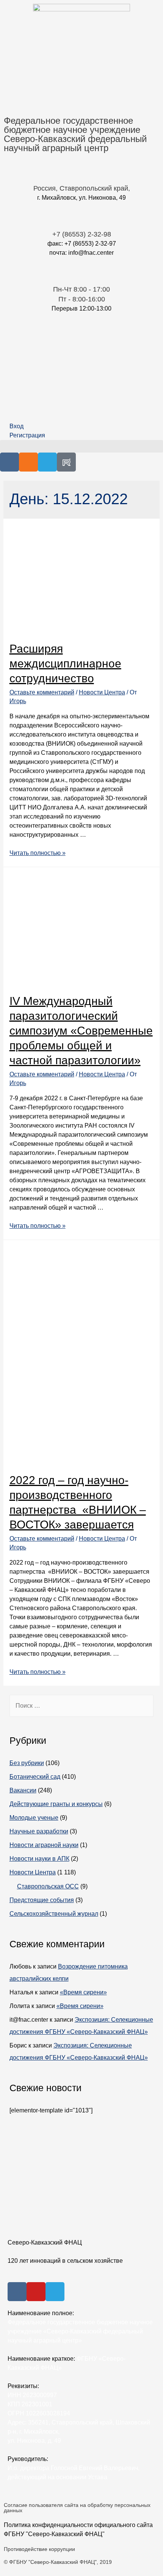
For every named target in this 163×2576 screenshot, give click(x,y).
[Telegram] (47, 462)
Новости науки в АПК (39, 1859)
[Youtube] (36, 2292)
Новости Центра (102, 692)
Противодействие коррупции (39, 2549)
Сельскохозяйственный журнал (54, 1914)
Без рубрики (27, 1763)
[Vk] (9, 462)
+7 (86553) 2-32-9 (80, 234)
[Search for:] (82, 1706)
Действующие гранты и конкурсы (56, 1804)
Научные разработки (39, 1831)
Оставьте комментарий (42, 692)
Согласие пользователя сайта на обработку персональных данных (77, 2508)
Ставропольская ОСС (48, 1886)
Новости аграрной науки (44, 1845)
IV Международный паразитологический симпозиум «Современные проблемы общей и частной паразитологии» (81, 1031)
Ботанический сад (35, 1777)
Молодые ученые (34, 1818)
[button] (81, 446)
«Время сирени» (83, 1992)
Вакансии (23, 1790)
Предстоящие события (42, 1900)
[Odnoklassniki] (28, 462)
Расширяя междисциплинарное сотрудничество (65, 663)
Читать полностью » (38, 853)
